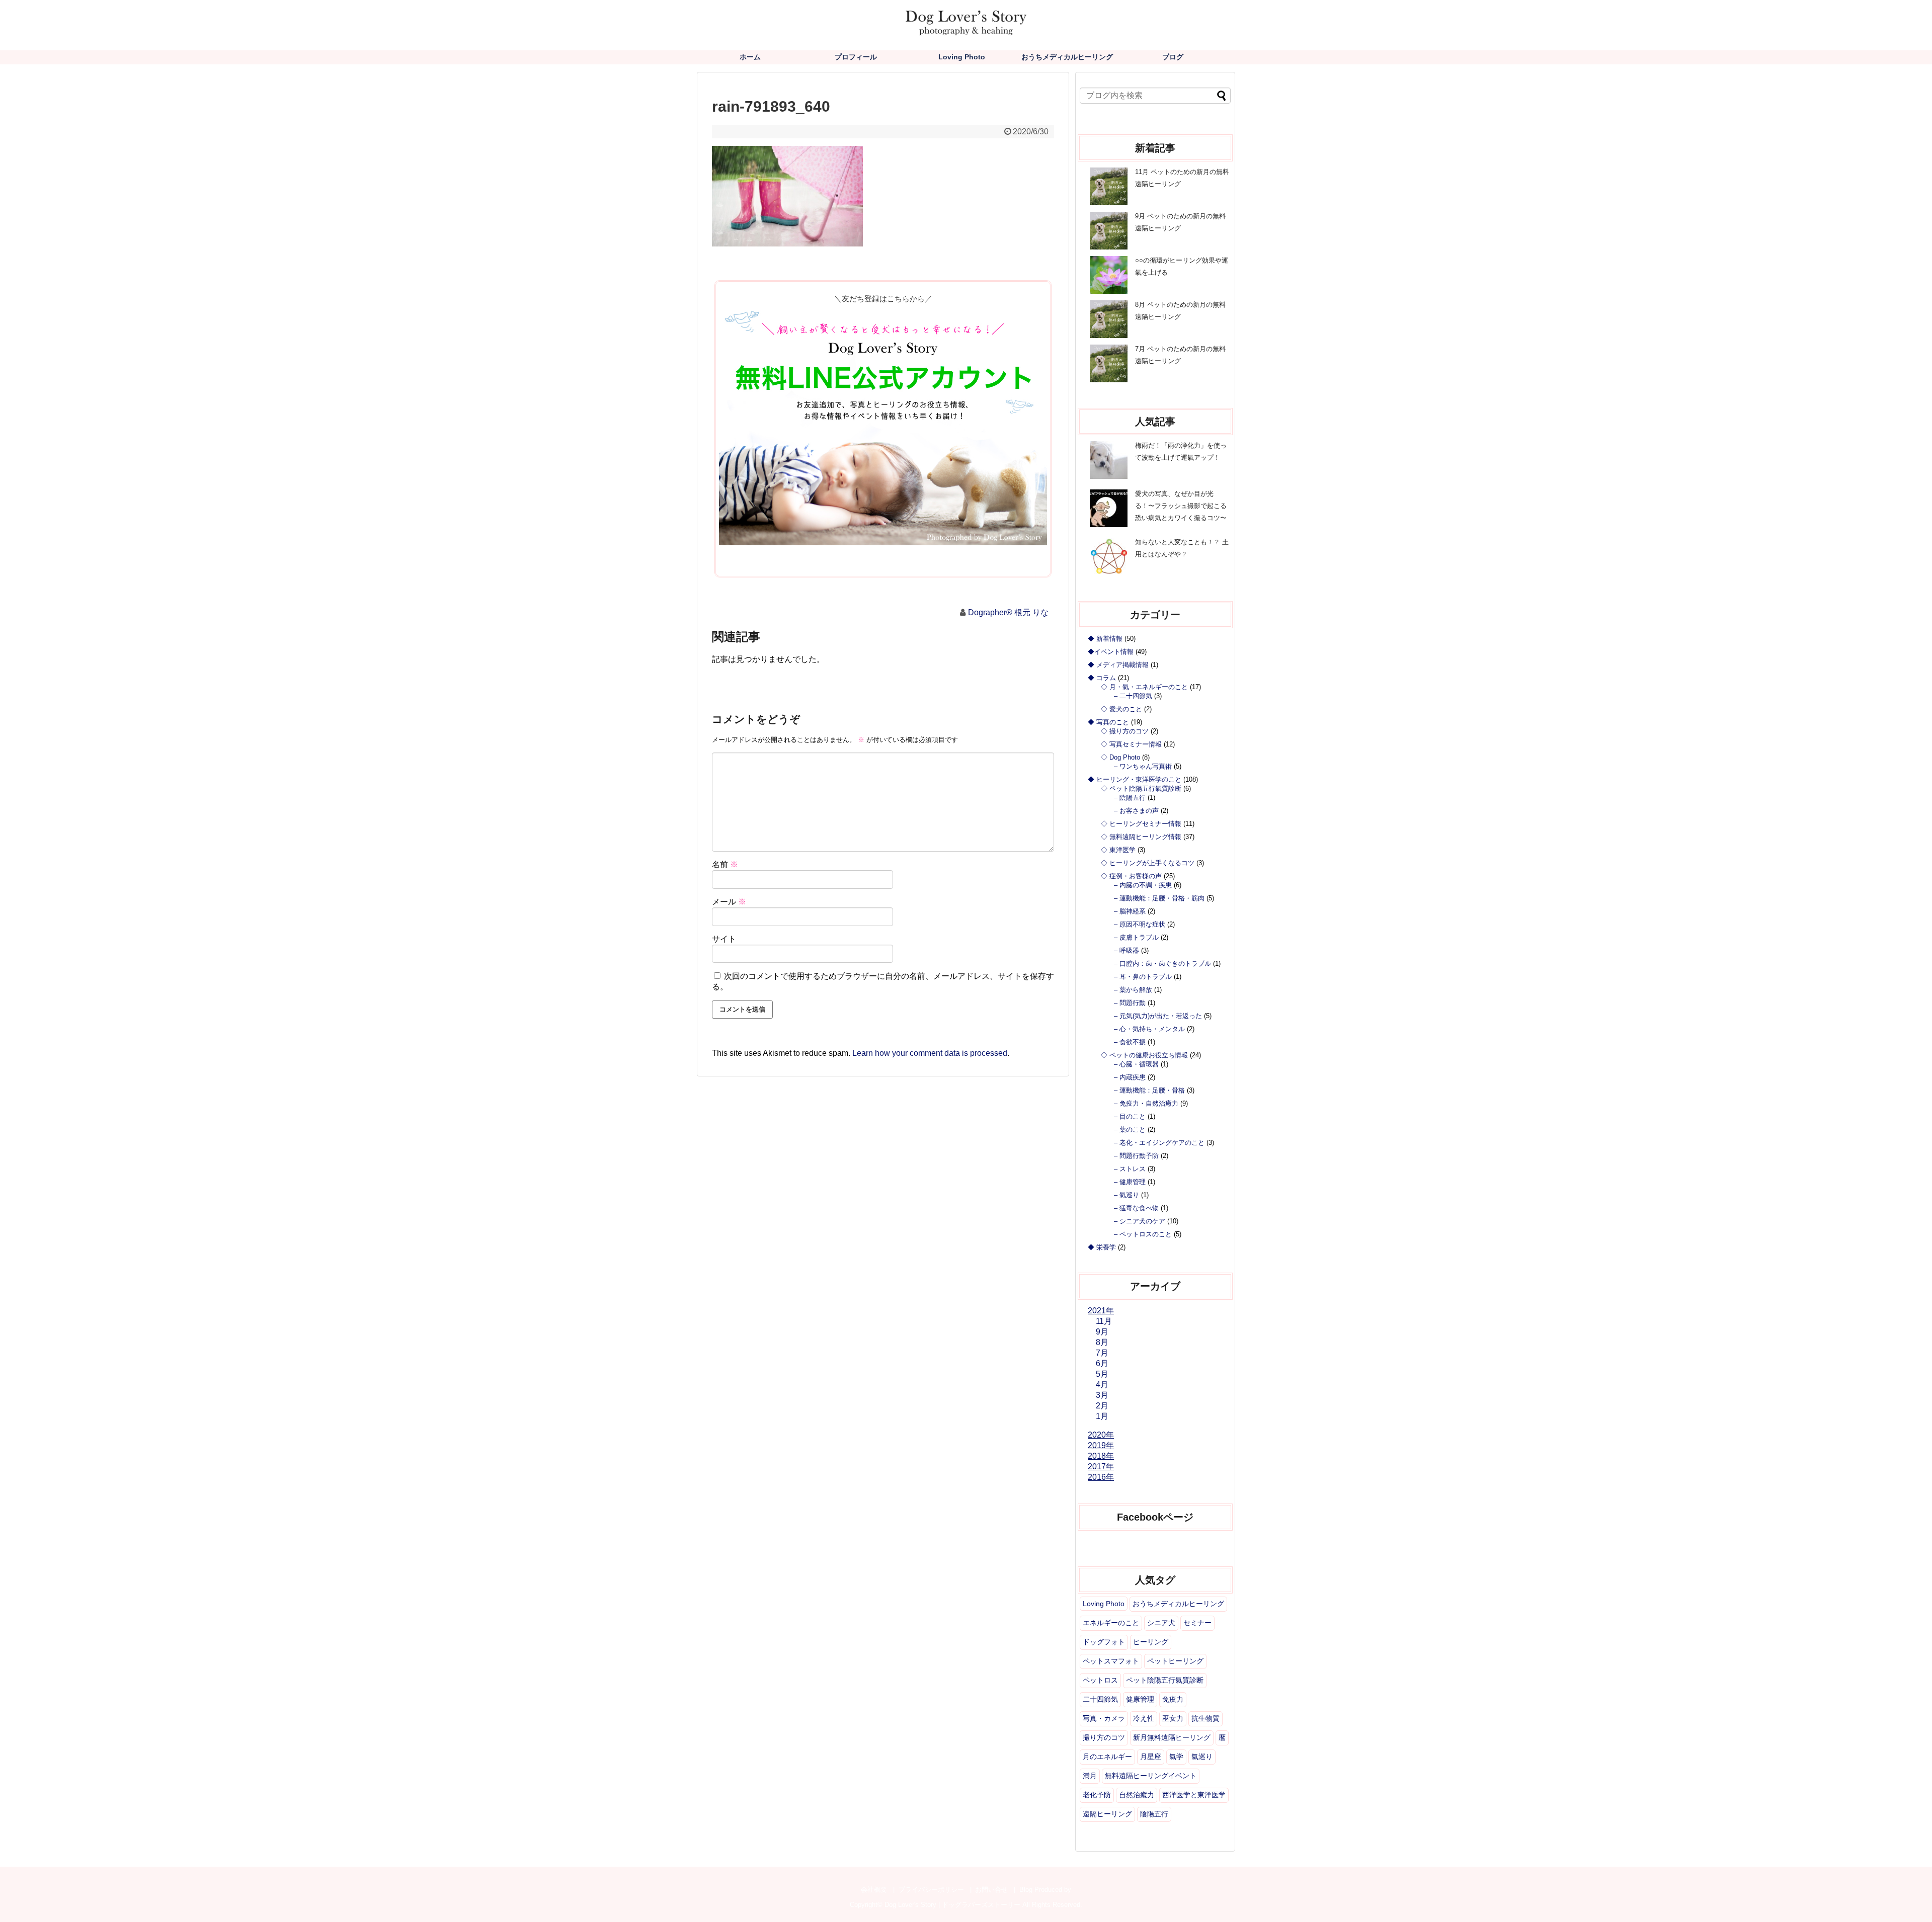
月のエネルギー (1107, 1757)
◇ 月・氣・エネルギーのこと (1144, 687)
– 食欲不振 (1130, 1042)
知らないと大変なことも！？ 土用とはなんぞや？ (1182, 548)
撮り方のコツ (1104, 1737)
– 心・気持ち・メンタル (1149, 1029)
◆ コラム (1102, 678)
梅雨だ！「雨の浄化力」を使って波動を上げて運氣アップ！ (1181, 451)
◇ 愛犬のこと (1121, 709)
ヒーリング (1151, 1642)
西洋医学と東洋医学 (1194, 1795)
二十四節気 (1100, 1699)
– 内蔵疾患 (1130, 1077)
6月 (1102, 1363)
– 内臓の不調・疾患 (1143, 885)
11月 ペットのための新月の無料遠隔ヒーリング (1182, 178)
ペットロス (1100, 1680)
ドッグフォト (1104, 1642)
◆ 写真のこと (1108, 722)
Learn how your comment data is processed (930, 1053)
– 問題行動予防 (1136, 1156)
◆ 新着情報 (1105, 639)
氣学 (1176, 1757)
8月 (1102, 1342)
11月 (1104, 1321)
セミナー (1197, 1623)
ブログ (1173, 57)
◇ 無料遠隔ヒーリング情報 (1141, 837)
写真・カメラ (1104, 1718)
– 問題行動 (1130, 1003)
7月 (1102, 1353)
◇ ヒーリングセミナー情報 (1141, 824)
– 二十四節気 (1133, 696)
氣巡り (1202, 1757)
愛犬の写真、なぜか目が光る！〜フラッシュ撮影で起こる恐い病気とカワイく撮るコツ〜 (1181, 506)
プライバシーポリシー (931, 1890)
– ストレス (1130, 1169)
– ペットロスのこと (1143, 1234)
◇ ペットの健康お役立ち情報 (1144, 1055)
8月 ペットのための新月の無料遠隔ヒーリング (1180, 311)
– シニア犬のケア (1140, 1221)
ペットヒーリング (1175, 1661)
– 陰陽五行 (1130, 798)
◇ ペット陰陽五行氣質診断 (1141, 788)
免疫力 (1173, 1699)
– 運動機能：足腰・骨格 (1149, 1090)
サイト (724, 939)
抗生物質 (1205, 1718)
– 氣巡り (1126, 1195)
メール (729, 902)
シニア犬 (1161, 1623)
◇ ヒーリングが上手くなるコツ (1148, 863)
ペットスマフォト (1111, 1661)
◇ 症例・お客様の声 (1131, 876)
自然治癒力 (1137, 1795)
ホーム (750, 57)
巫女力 (1173, 1718)
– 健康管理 (1130, 1182)
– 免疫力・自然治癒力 (1146, 1103)
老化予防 (1097, 1795)
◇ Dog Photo (1120, 757)
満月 (1090, 1776)
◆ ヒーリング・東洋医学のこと (1135, 779)
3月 (1102, 1395)
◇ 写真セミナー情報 (1131, 744)
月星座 (1151, 1757)
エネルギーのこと (1111, 1623)
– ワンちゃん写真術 (1143, 766)
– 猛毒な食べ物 (1136, 1208)
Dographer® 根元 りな (1008, 612)
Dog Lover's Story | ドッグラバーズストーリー (952, 1905)
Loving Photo (962, 57)
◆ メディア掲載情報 (1118, 665)
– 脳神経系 (1130, 911)
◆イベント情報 (1111, 652)
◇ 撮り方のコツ (1125, 731)
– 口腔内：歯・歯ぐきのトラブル (1162, 964)
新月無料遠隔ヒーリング (1172, 1737)
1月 (1102, 1416)
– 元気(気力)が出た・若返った (1158, 1016)
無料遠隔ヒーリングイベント (1151, 1776)
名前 (725, 864)
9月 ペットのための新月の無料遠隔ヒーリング (1180, 222)
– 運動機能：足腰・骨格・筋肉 (1159, 898)
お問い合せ (991, 1890)
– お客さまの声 (1136, 811)
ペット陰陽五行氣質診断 (1165, 1680)
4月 (1102, 1385)
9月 (1102, 1332)
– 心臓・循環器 (1136, 1064)
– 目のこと (1130, 1116)
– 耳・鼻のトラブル (1143, 977)
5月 (1102, 1374)
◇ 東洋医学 (1118, 850)
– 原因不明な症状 (1140, 924)
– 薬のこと (1130, 1130)
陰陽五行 (1154, 1814)
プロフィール (856, 57)
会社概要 (874, 1890)
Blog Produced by (1045, 1890)
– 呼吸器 (1126, 950)
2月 (1102, 1406)
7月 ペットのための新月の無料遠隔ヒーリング (1180, 355)
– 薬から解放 (1133, 990)
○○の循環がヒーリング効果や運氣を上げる (1182, 266)
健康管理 (1140, 1699)
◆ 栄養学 (1102, 1247)
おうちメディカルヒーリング (1067, 57)
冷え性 (1144, 1718)
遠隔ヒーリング (1107, 1814)
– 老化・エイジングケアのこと (1159, 1143)
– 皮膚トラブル (1136, 937)
